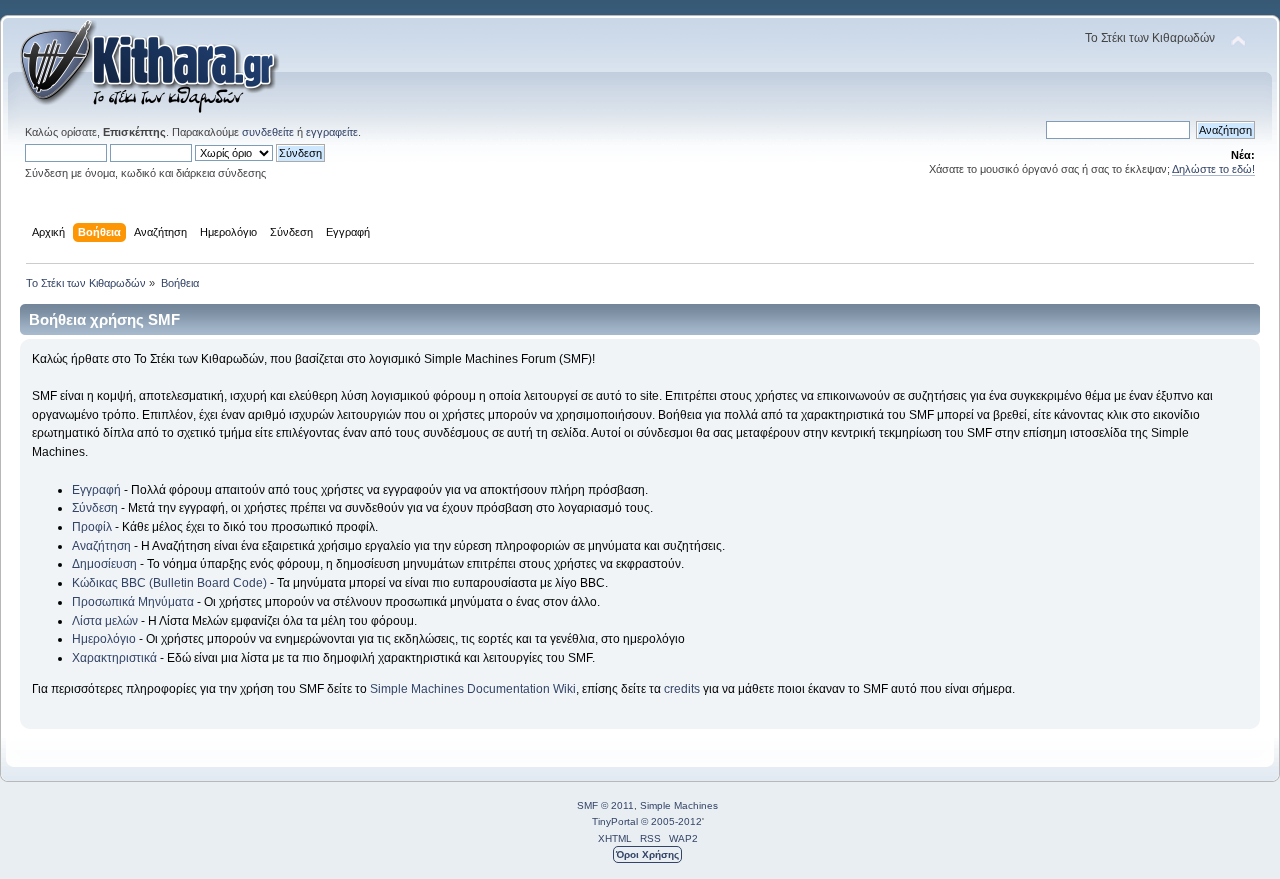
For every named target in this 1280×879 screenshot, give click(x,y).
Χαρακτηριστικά (114, 658)
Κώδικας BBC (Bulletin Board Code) (169, 583)
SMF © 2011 (605, 805)
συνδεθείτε (268, 132)
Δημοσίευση (104, 564)
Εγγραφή (96, 490)
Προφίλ (92, 527)
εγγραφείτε (332, 132)
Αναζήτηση (101, 546)
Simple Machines (679, 805)
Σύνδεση (95, 508)
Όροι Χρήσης (647, 854)
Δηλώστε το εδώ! (1213, 169)
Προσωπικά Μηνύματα (133, 602)
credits (682, 689)
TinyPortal (615, 821)
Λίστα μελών (105, 621)
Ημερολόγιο (104, 639)
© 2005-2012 (671, 821)
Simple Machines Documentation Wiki (473, 689)
